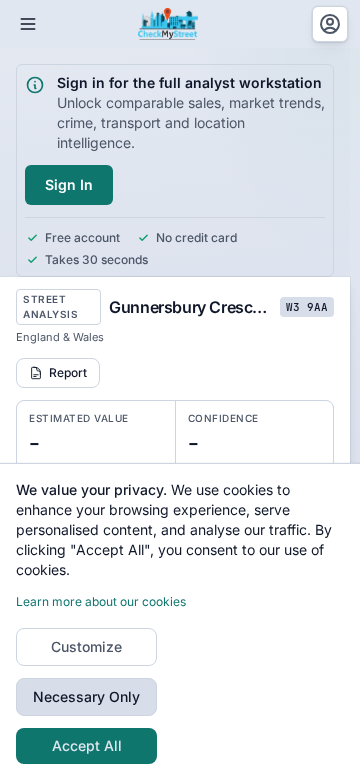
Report (68, 372)
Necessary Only (86, 696)
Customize (86, 646)
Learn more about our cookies (101, 601)
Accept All (87, 745)
